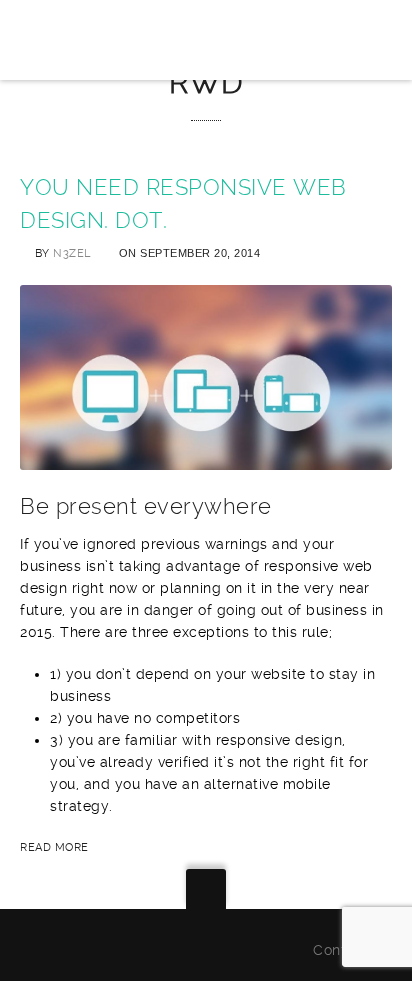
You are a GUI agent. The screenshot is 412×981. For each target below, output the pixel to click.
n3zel (72, 253)
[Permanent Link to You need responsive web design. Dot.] (206, 459)
